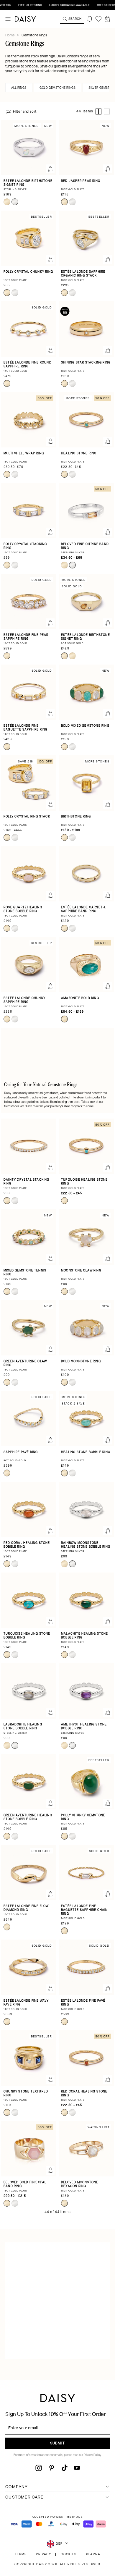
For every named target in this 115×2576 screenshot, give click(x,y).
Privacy (44, 2555)
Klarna (93, 2555)
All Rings (19, 88)
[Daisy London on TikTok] (65, 2468)
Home (10, 35)
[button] (107, 19)
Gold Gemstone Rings (57, 88)
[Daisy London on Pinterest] (52, 2468)
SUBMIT (57, 2444)
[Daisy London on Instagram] (39, 2468)
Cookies (69, 2555)
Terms (20, 2555)
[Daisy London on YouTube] (77, 2468)
